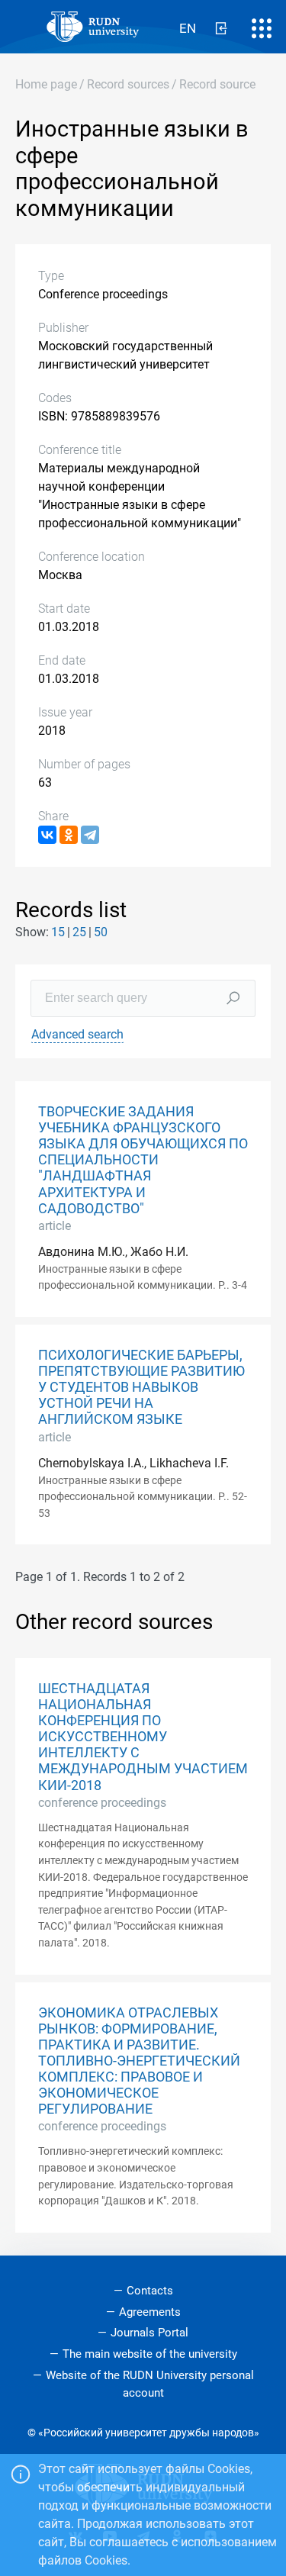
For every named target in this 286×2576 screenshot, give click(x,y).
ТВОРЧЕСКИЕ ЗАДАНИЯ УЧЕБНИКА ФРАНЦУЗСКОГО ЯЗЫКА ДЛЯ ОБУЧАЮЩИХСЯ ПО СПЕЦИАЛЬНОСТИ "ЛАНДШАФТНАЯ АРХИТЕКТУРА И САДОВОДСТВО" (143, 1160)
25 (79, 932)
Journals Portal (149, 2333)
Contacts (150, 2291)
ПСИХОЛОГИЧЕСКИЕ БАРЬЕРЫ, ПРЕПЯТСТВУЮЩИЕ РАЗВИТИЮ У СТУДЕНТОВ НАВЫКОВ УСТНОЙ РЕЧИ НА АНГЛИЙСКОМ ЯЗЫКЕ (141, 1387)
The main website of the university (150, 2354)
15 (58, 932)
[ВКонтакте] (47, 835)
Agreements (150, 2312)
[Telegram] (90, 835)
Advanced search (77, 1034)
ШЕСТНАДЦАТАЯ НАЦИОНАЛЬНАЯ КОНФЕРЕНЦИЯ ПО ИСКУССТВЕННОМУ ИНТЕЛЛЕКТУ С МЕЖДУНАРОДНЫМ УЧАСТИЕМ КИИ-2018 (143, 1737)
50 (101, 932)
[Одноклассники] (69, 835)
